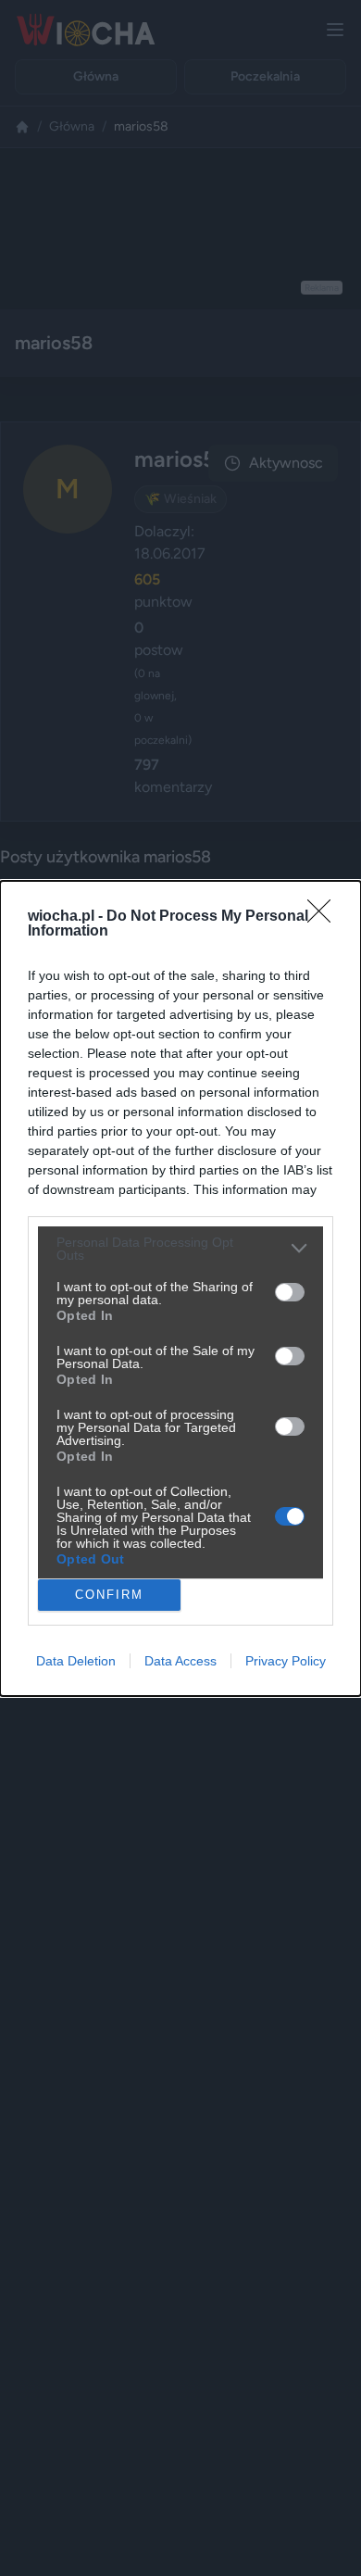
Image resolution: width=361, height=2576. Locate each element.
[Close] (325, 917)
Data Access (180, 1661)
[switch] (290, 1292)
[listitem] (180, 1249)
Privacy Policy (286, 1661)
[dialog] (180, 1288)
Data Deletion (76, 1661)
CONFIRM (109, 1595)
